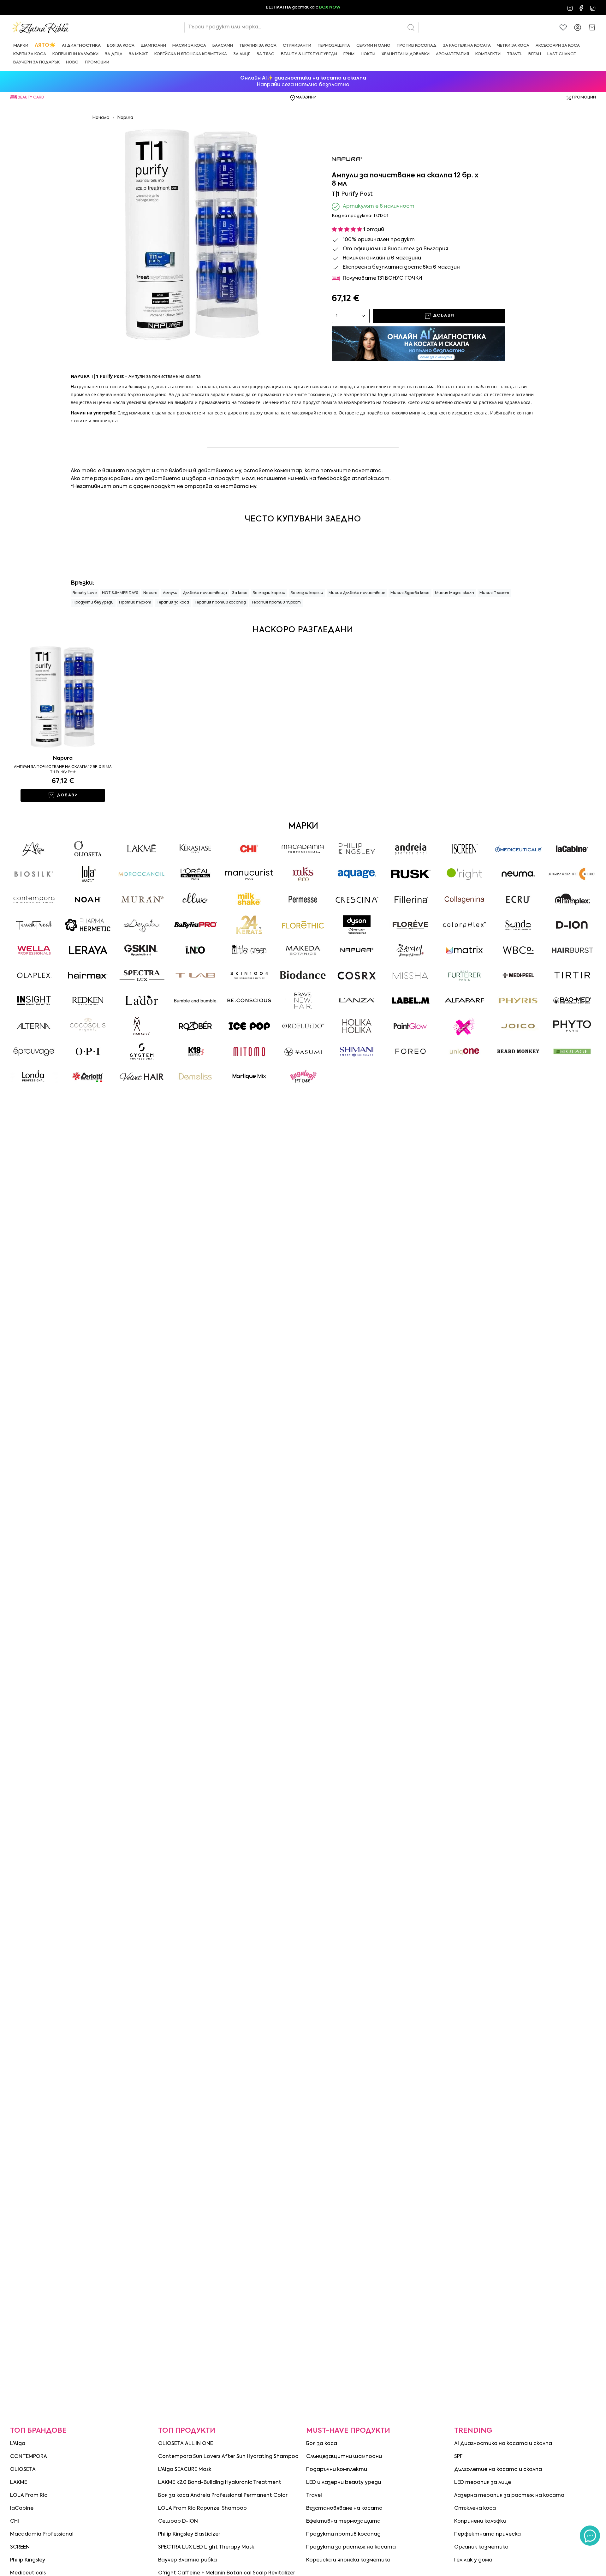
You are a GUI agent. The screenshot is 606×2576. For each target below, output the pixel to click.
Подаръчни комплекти (337, 2470)
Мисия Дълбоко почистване (357, 593)
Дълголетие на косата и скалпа (498, 2470)
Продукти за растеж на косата (351, 2547)
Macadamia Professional (42, 2534)
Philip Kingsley (28, 2560)
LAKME (19, 2483)
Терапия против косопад (220, 603)
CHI (15, 2521)
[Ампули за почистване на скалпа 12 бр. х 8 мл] (63, 697)
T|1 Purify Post (63, 772)
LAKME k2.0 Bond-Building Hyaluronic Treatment (220, 2483)
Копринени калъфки (480, 2521)
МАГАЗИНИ (306, 98)
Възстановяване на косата (344, 2508)
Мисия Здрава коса (410, 593)
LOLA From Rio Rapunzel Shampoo (202, 2508)
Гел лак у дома (473, 2560)
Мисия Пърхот (494, 593)
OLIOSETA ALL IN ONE (186, 2444)
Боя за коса (322, 2444)
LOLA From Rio (29, 2496)
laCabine (22, 2508)
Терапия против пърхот (276, 603)
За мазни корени (269, 593)
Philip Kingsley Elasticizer (189, 2534)
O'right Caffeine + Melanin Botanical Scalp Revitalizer (227, 2573)
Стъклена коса (475, 2508)
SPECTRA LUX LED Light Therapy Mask (206, 2547)
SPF (458, 2457)
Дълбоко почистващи (205, 593)
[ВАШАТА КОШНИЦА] (592, 27)
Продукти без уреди (93, 603)
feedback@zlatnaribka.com (353, 479)
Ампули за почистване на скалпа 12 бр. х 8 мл (63, 767)
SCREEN (20, 2547)
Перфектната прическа (487, 2534)
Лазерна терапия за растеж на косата (509, 2496)
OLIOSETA (23, 2470)
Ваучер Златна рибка (187, 2560)
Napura (125, 118)
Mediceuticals (28, 2573)
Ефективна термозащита (343, 2521)
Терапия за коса (173, 603)
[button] (21, 46)
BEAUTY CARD (31, 98)
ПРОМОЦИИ (584, 98)
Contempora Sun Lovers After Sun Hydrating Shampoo (228, 2457)
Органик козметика (481, 2547)
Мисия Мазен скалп (454, 593)
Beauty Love (85, 593)
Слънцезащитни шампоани (344, 2457)
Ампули (170, 593)
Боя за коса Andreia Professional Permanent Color (223, 2496)
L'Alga (18, 2444)
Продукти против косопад (343, 2534)
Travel (314, 2496)
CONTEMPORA (29, 2457)
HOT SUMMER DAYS (120, 593)
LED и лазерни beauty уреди (344, 2483)
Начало (101, 118)
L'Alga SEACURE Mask (185, 2470)
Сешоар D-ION (178, 2521)
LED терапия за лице (483, 2483)
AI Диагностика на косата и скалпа (503, 2444)
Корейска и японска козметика (348, 2560)
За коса (240, 593)
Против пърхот (135, 603)
